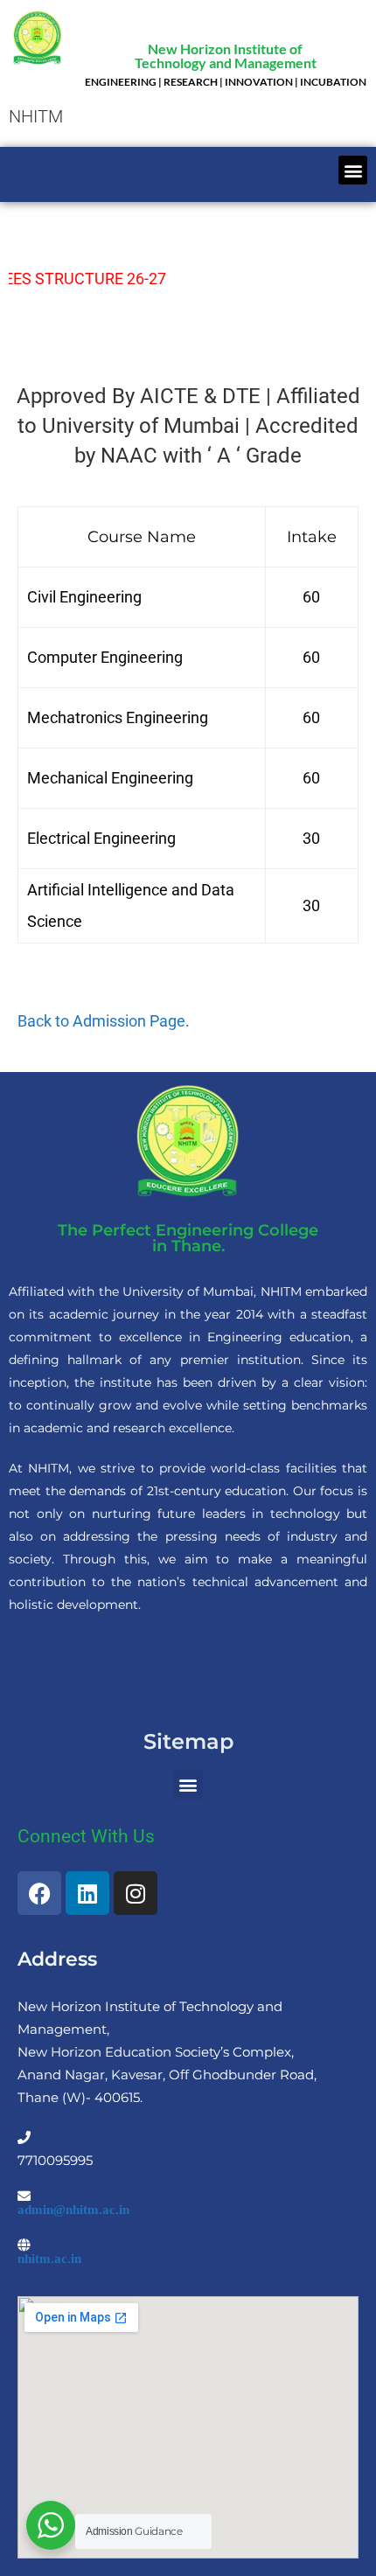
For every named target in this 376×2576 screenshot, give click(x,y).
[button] (353, 170)
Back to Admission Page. (104, 1021)
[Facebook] (39, 1893)
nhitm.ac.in (49, 2258)
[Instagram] (136, 1893)
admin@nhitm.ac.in (73, 2209)
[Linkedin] (87, 1893)
